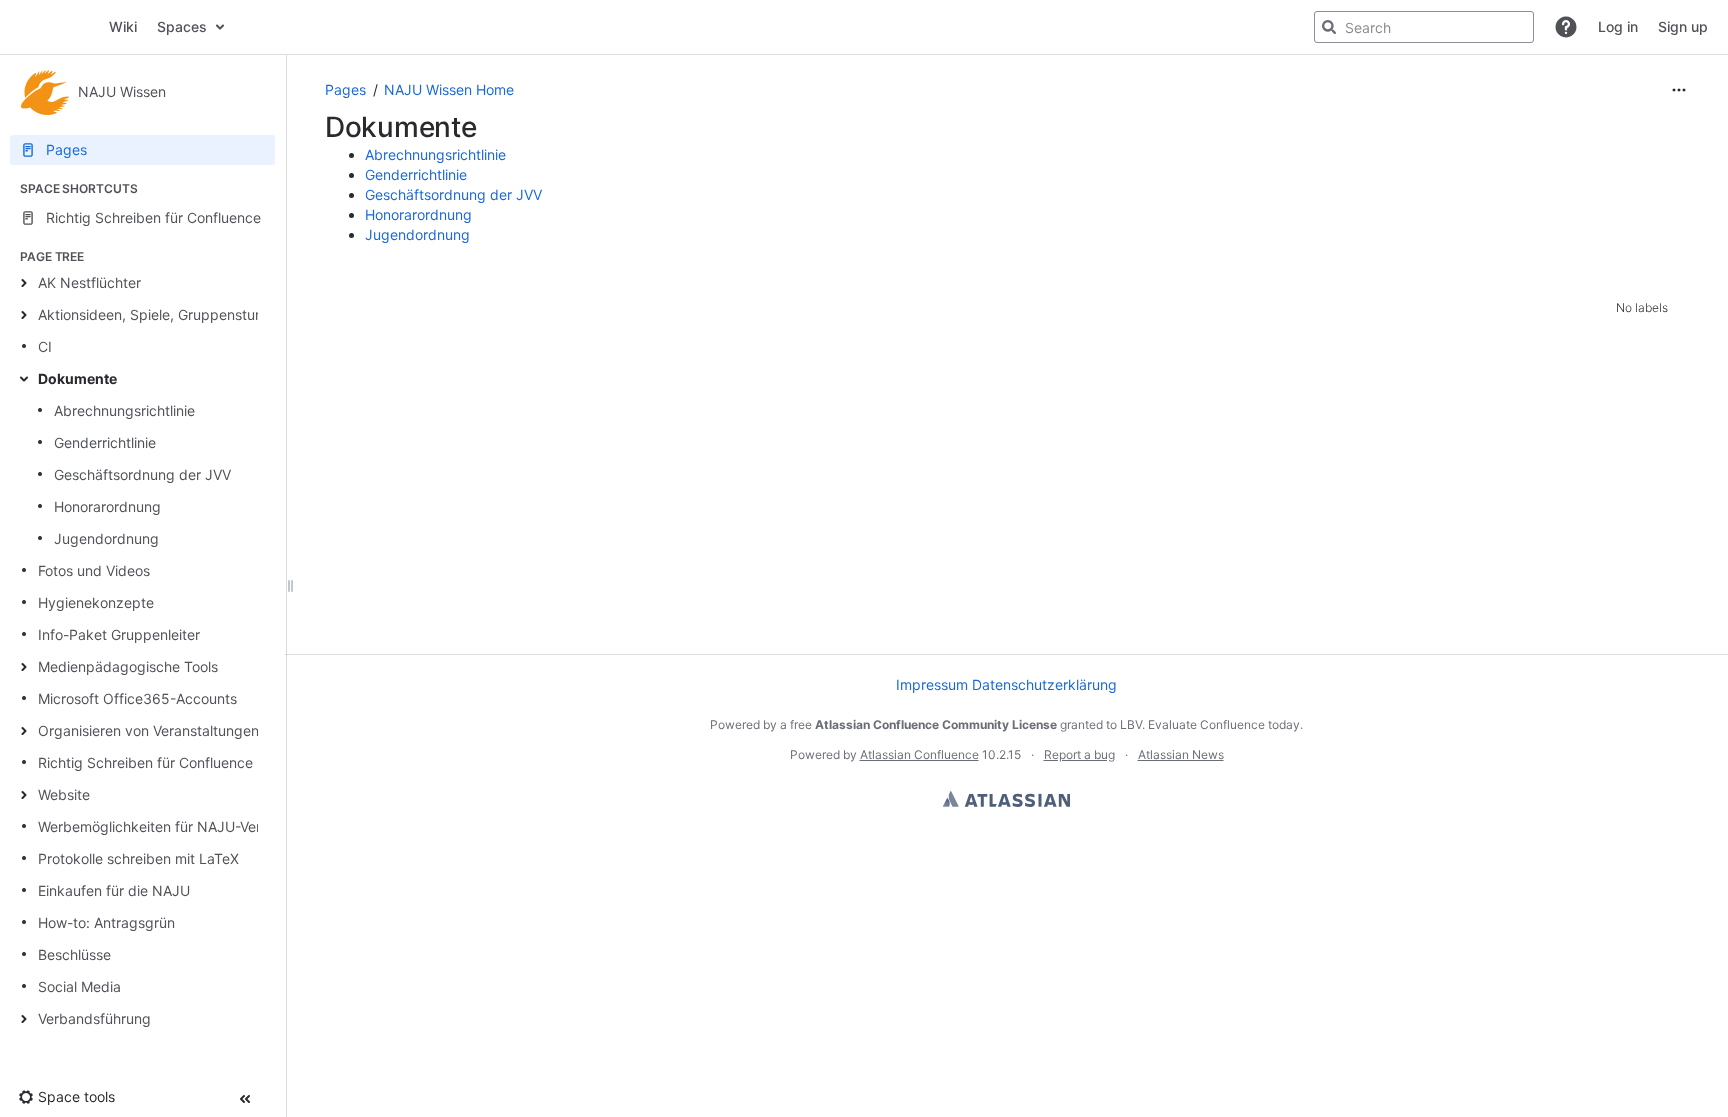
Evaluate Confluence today (1224, 724)
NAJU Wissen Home (449, 89)
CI (45, 346)
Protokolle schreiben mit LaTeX (138, 858)
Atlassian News (1181, 754)
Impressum (932, 684)
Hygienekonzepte (96, 602)
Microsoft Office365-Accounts (137, 698)
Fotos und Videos (94, 570)
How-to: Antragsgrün (106, 922)
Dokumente (77, 378)
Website (64, 794)
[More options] (1679, 90)
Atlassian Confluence (919, 754)
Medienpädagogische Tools (128, 666)
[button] (1566, 27)
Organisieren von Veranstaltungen (148, 730)
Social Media (79, 986)
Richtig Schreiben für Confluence (145, 762)
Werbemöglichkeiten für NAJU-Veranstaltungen (192, 826)
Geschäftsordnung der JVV (142, 474)
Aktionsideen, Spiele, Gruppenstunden (163, 314)
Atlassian (1006, 799)
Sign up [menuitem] (1683, 26)
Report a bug (1079, 754)
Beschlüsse (74, 954)
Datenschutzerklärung (1044, 684)
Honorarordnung (107, 506)
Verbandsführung (94, 1018)
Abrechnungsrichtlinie (124, 410)
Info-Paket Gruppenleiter (119, 634)
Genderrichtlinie (105, 442)
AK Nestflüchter (89, 282)
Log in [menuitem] (1618, 26)
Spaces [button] (182, 26)
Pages (345, 89)
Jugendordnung (106, 538)
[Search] (1329, 27)
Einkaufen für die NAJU (114, 890)
